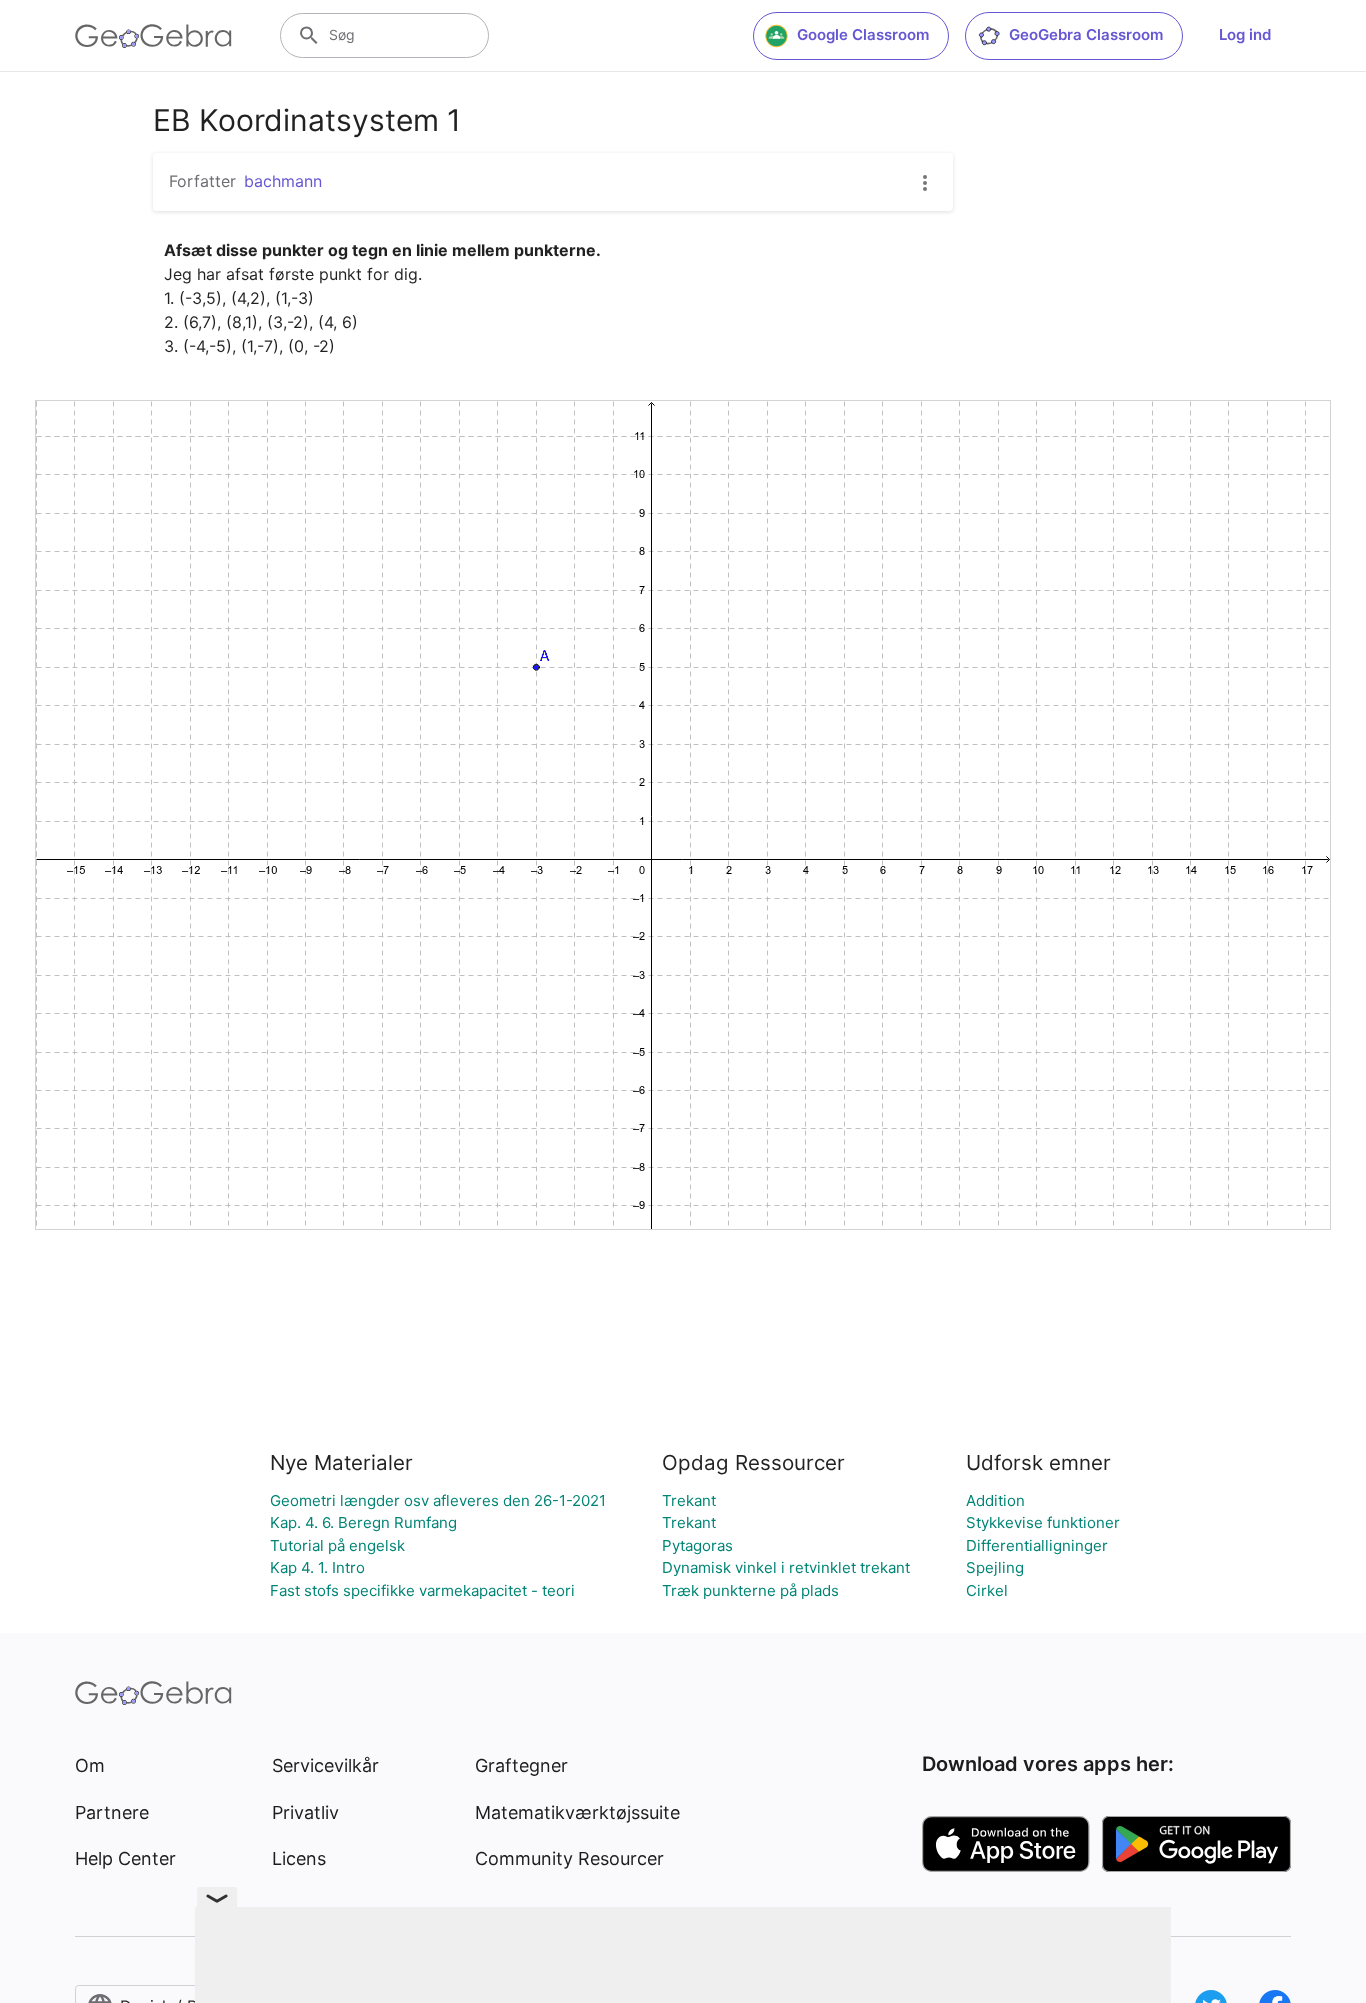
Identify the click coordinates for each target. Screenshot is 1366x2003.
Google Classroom (863, 34)
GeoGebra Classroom (1086, 34)
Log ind (1245, 34)
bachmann (283, 181)
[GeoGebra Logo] (153, 36)
